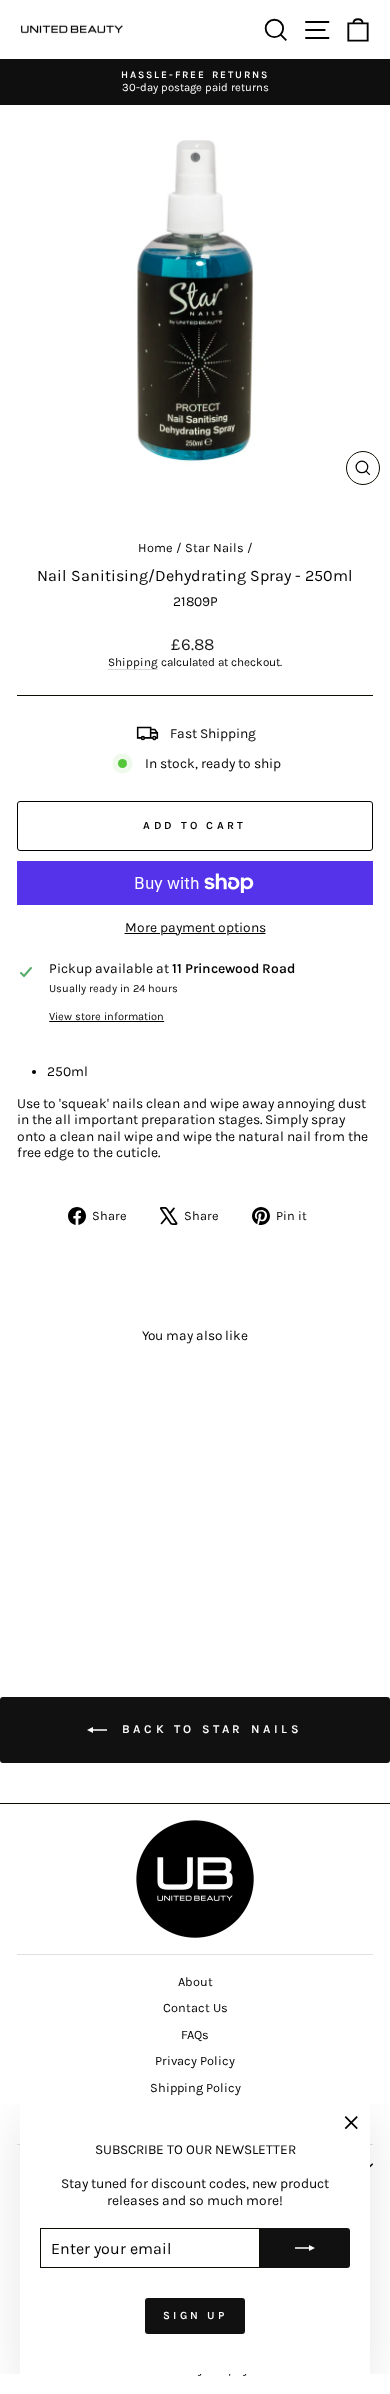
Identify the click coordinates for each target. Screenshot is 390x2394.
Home (155, 547)
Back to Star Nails (208, 1729)
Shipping (133, 662)
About (195, 1981)
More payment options (195, 927)
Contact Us (195, 2007)
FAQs (195, 2034)
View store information (106, 1016)
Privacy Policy (195, 2060)
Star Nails (214, 547)
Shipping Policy (195, 2087)
